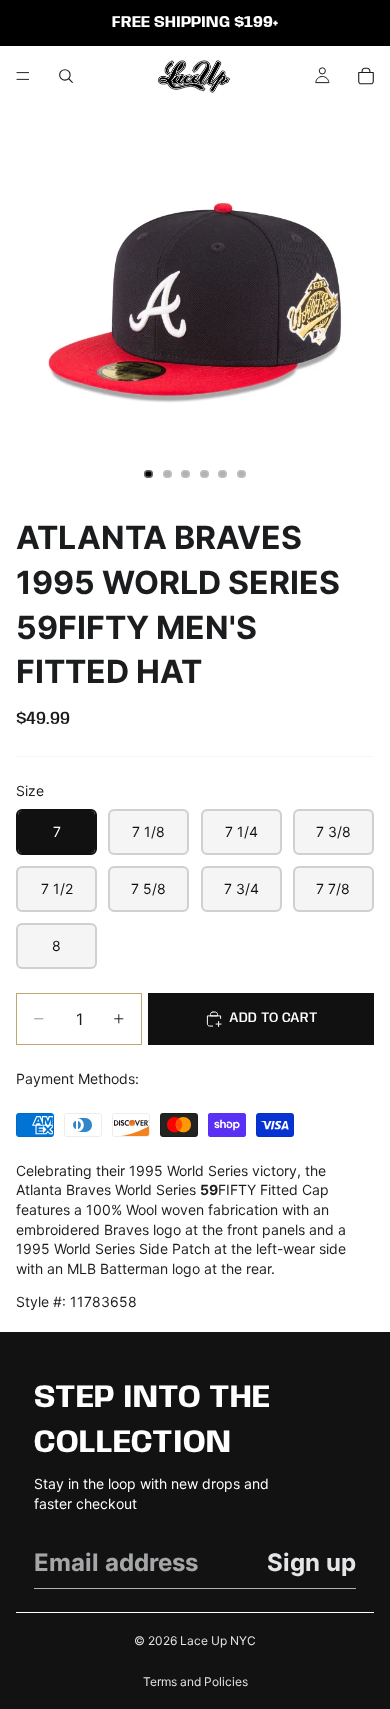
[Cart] (366, 76)
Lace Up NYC (218, 1640)
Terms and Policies (195, 1681)
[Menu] (23, 76)
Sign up (311, 1562)
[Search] (66, 76)
